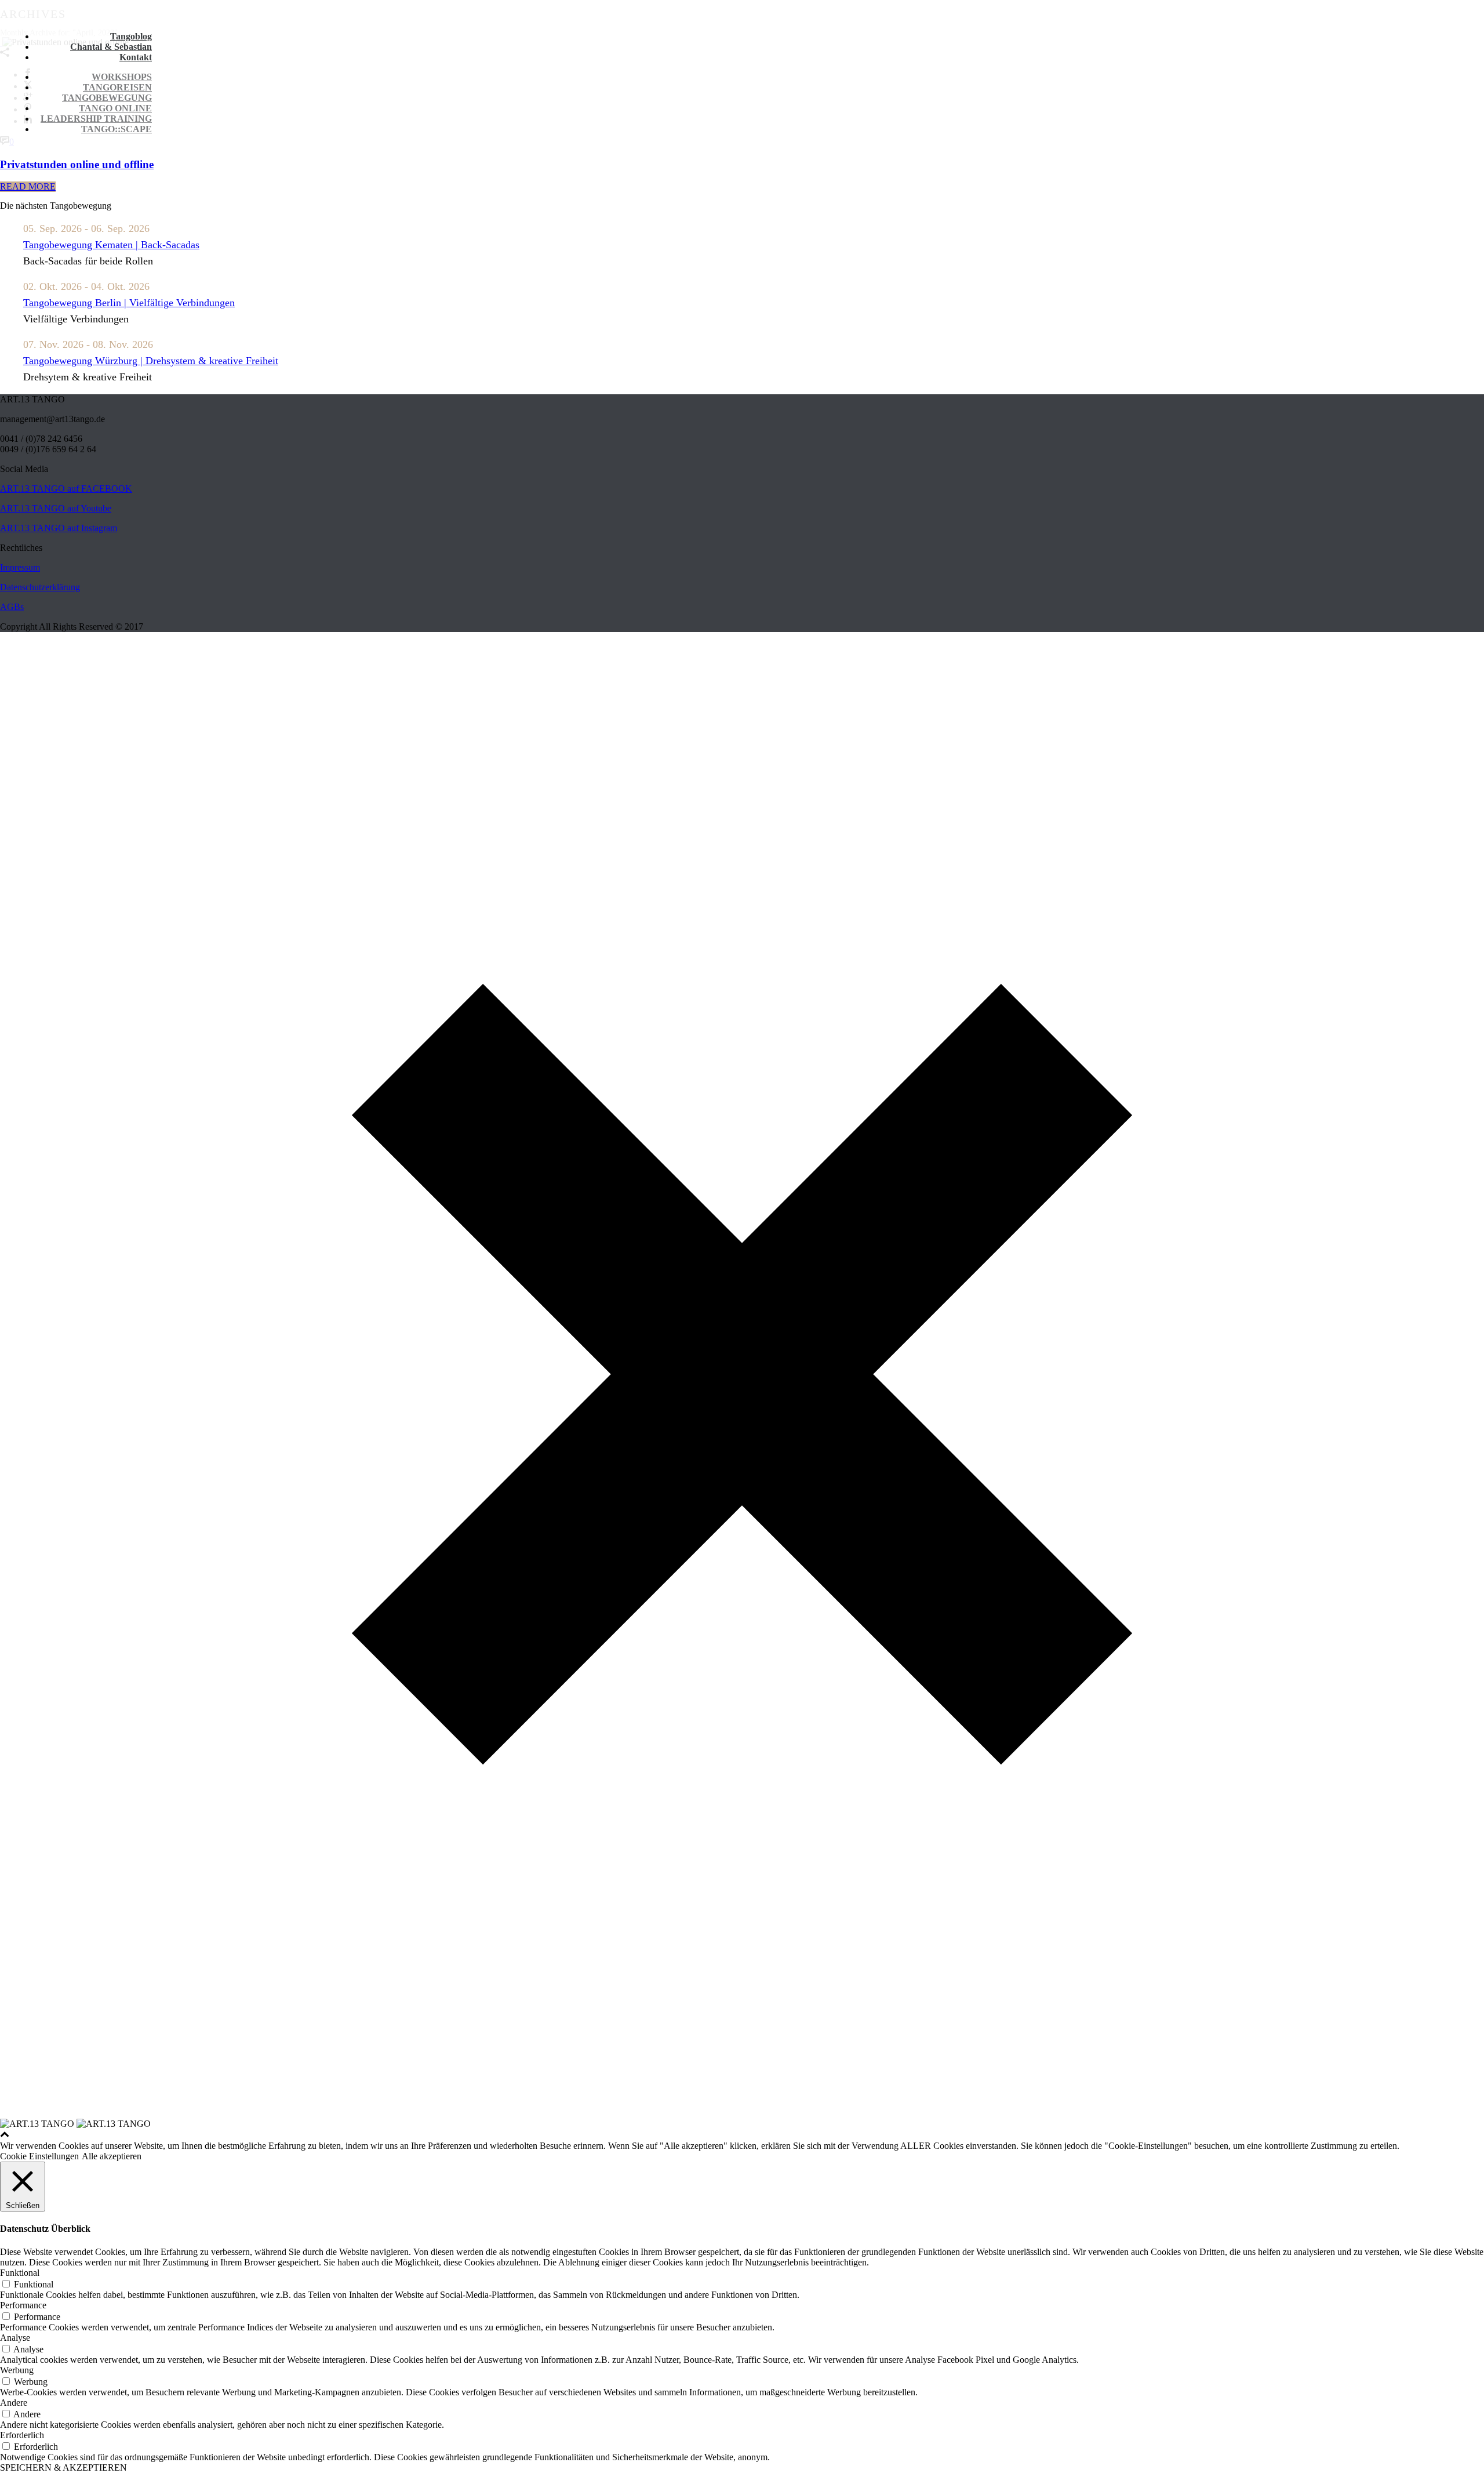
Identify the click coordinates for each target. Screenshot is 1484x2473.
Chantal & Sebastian (111, 47)
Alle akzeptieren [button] (112, 2156)
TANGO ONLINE (115, 108)
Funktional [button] (20, 2273)
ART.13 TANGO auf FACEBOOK (66, 489)
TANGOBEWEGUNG (107, 98)
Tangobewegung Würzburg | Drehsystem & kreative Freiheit (151, 361)
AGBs (12, 607)
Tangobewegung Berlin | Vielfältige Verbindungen (129, 303)
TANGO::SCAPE (117, 129)
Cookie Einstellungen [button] (39, 2156)
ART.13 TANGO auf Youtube (56, 508)
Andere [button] (14, 2403)
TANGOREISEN (117, 87)
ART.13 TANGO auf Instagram (59, 528)
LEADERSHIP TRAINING (96, 119)
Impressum (20, 567)
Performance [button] (23, 2305)
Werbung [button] (17, 2370)
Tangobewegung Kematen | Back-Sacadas (111, 245)
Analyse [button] (15, 2338)
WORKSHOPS (122, 77)
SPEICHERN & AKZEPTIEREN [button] (63, 2467)
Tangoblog (131, 36)
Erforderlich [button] (22, 2435)
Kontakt (136, 57)
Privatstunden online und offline (77, 164)
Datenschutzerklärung (40, 587)
